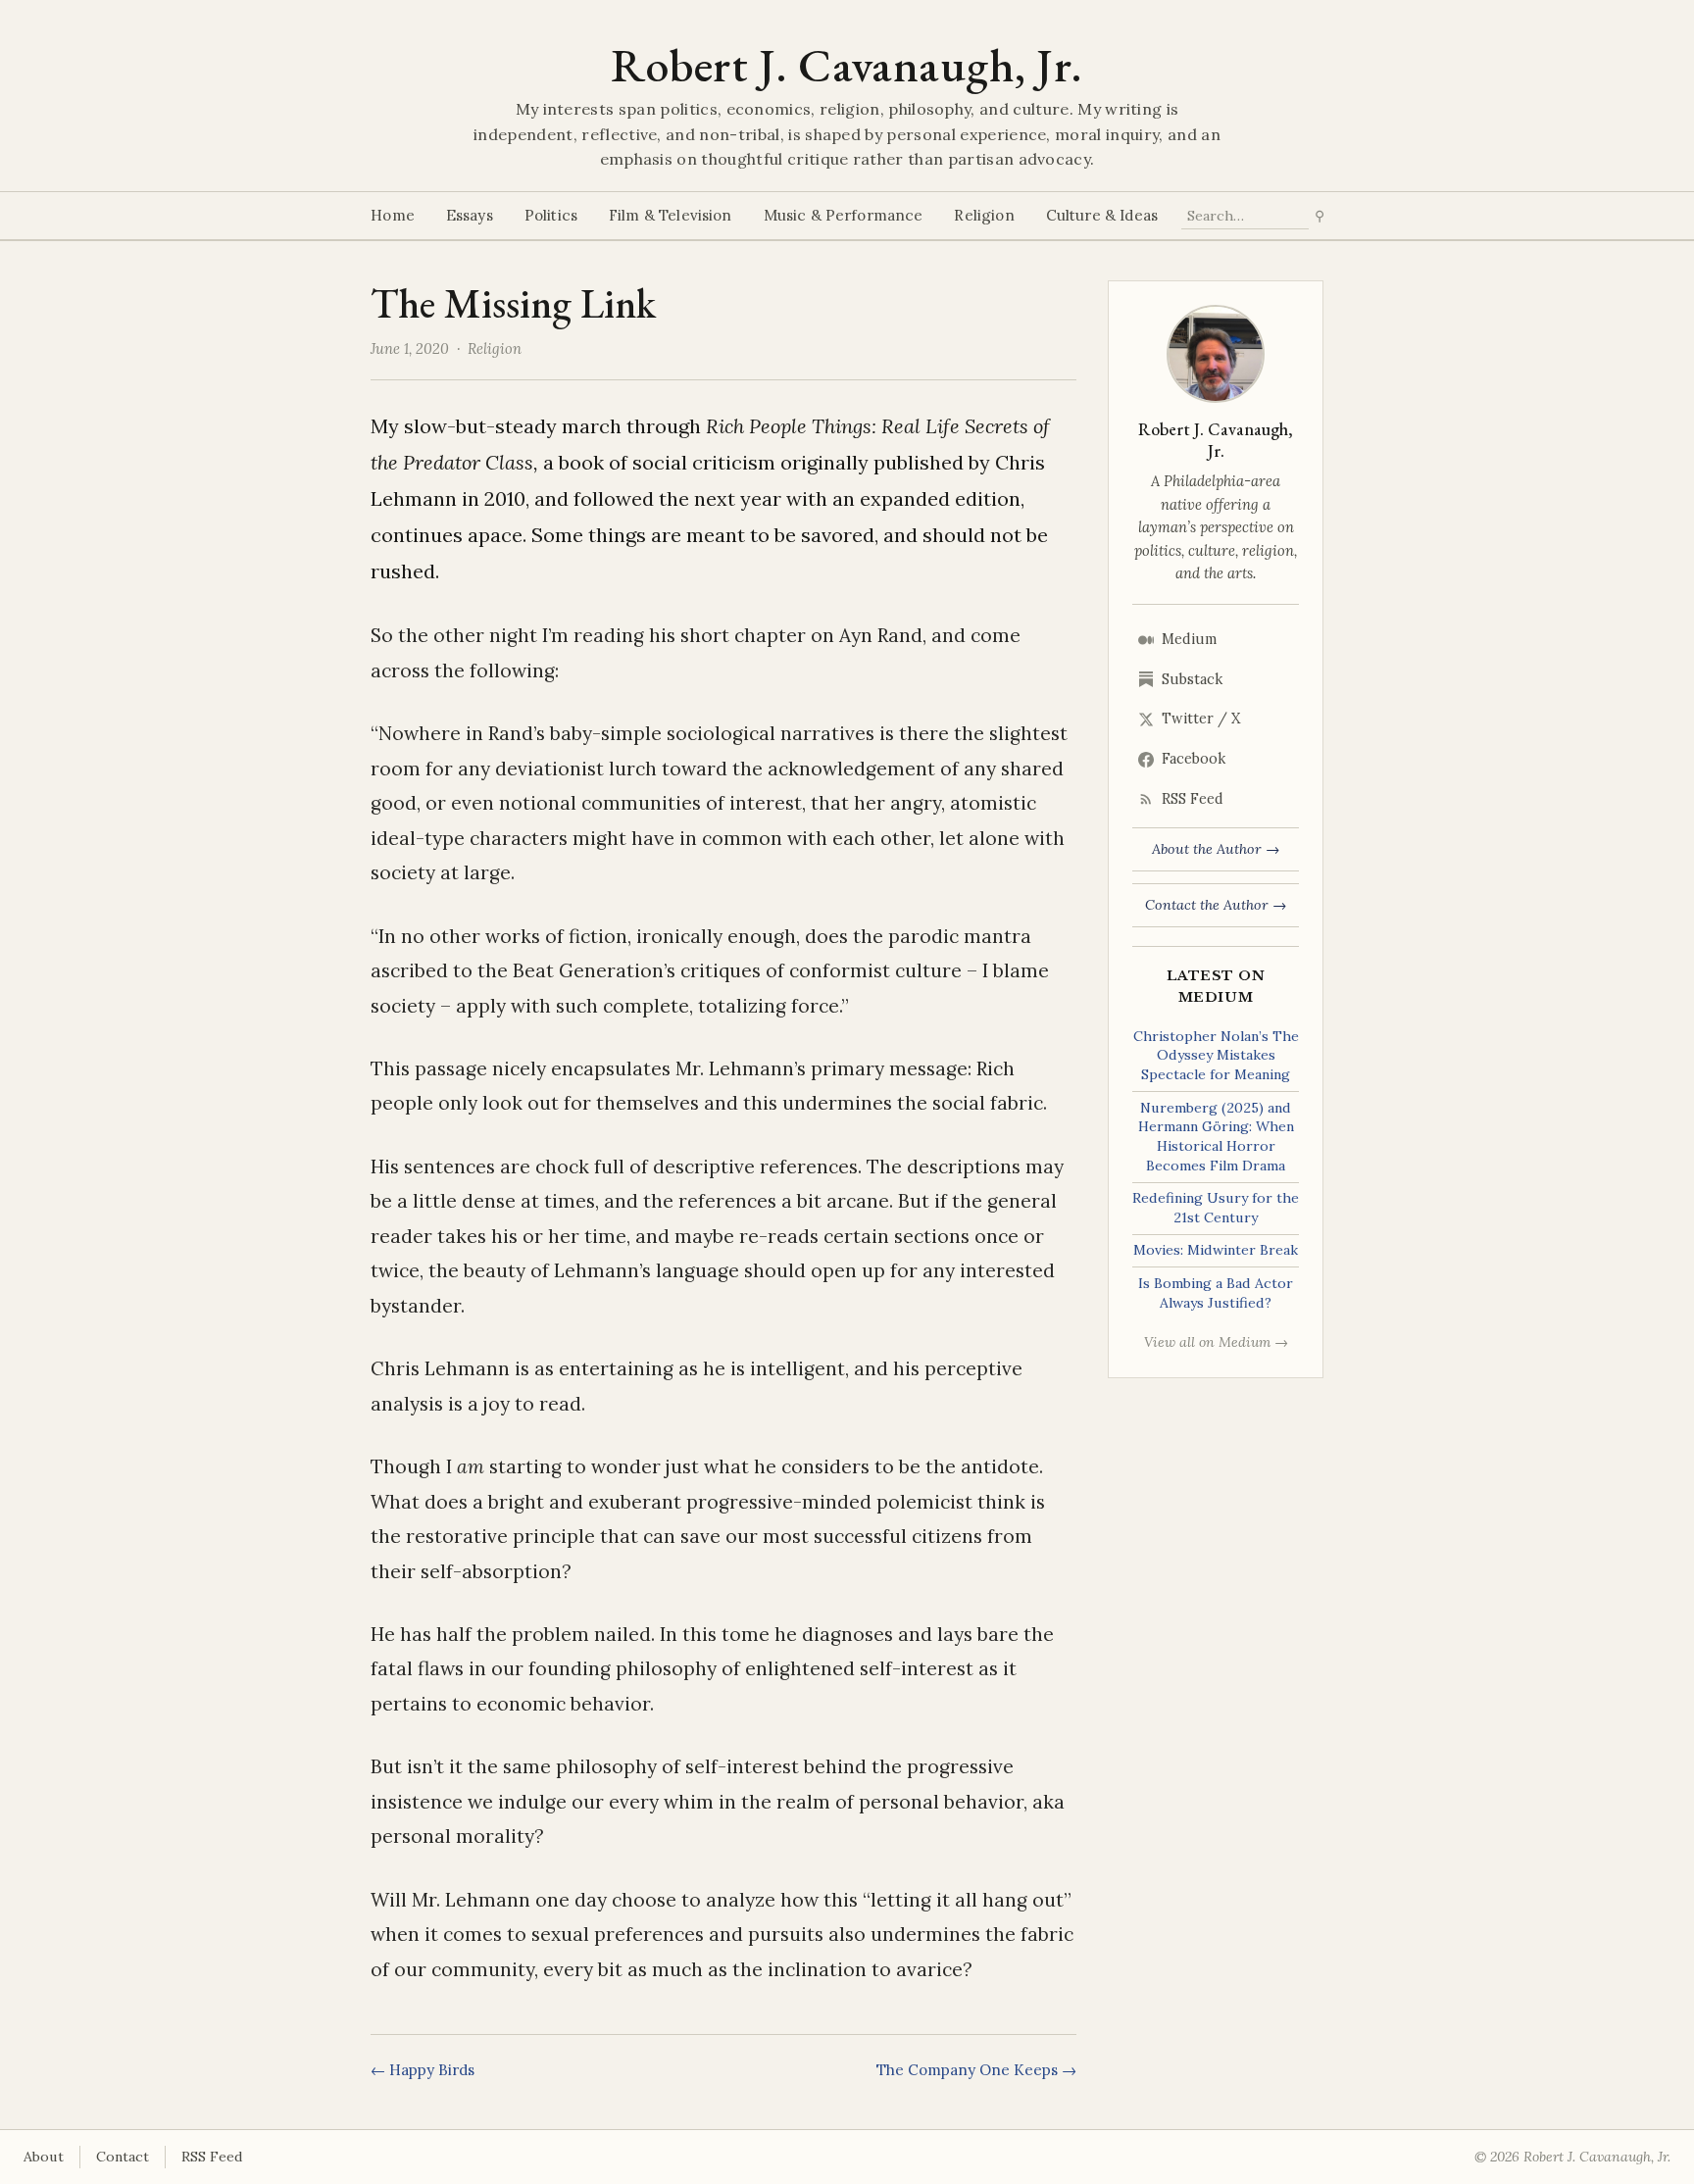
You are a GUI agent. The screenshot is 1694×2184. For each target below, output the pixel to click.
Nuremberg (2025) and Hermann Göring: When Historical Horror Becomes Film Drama (1216, 1137)
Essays (470, 215)
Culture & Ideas (1102, 215)
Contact (123, 2157)
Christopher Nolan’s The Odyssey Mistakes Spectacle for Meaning (1216, 1055)
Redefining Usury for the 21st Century (1216, 1208)
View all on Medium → (1216, 1342)
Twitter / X (1201, 719)
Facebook (1194, 759)
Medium (1189, 639)
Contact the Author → (1216, 905)
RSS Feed (1193, 799)
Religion (984, 215)
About (44, 2157)
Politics (551, 215)
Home (393, 215)
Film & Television (671, 215)
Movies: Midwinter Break (1216, 1250)
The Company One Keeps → (976, 2070)
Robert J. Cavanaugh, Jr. (847, 65)
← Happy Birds (423, 2070)
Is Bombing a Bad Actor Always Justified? (1216, 1293)
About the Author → (1216, 849)
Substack (1192, 679)
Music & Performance (844, 215)
